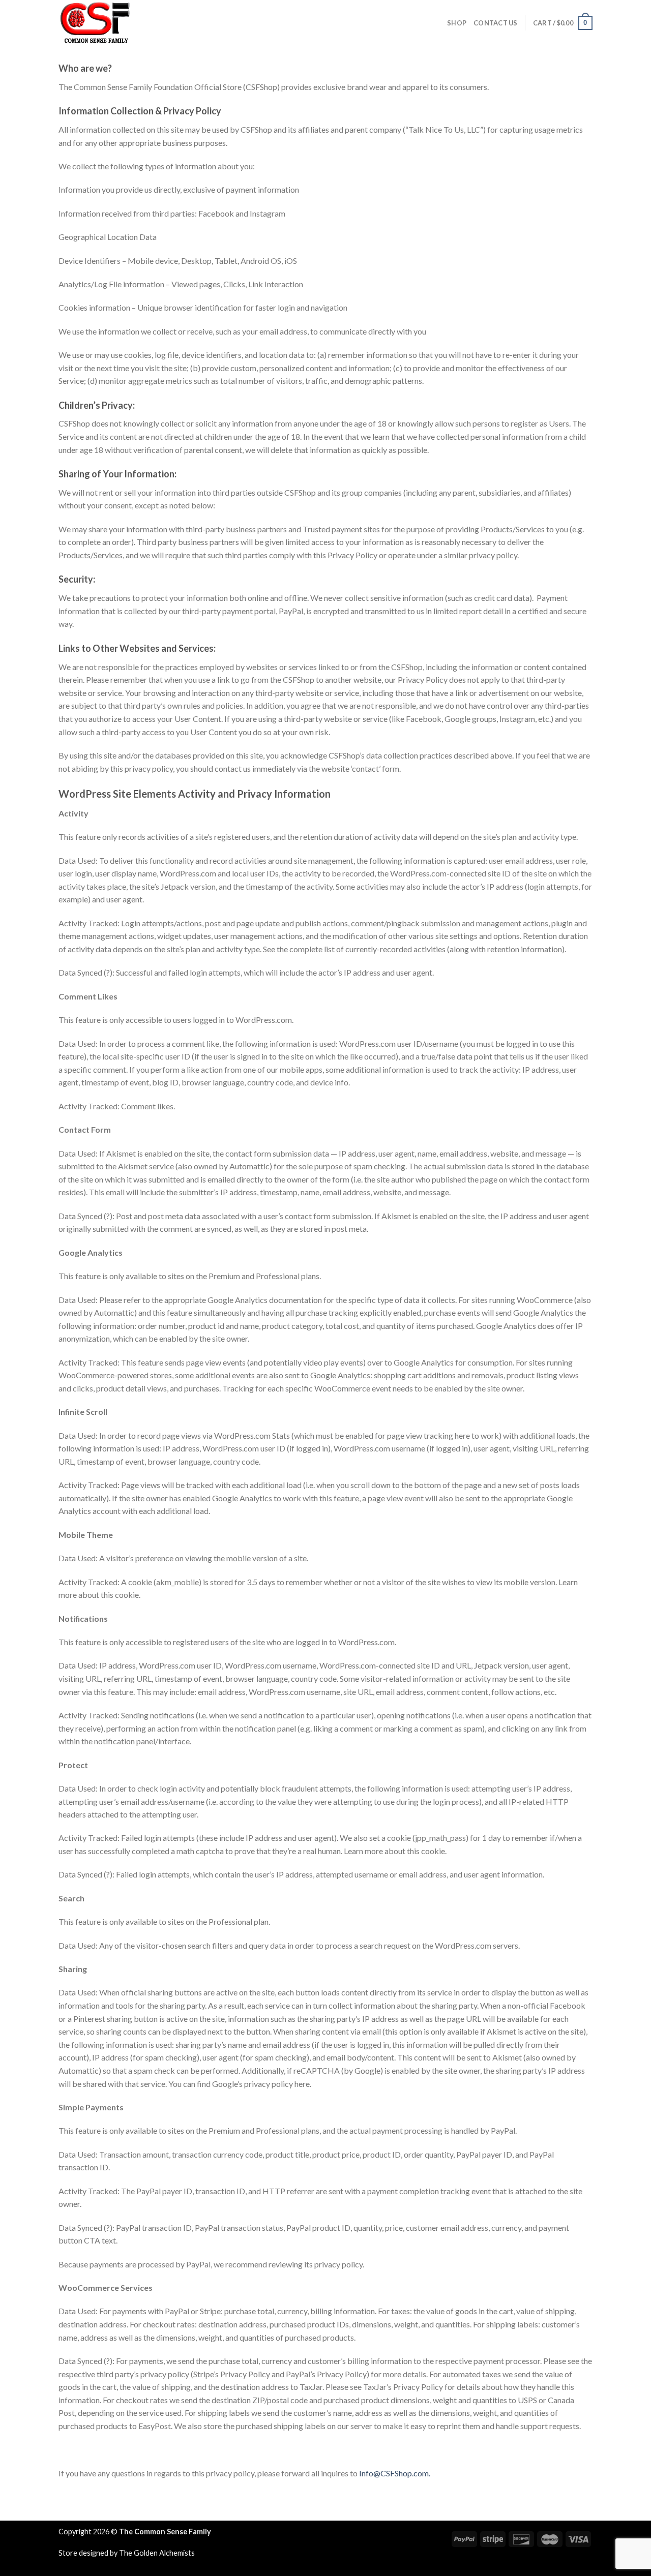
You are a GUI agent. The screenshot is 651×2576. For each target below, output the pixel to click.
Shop (457, 23)
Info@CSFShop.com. (395, 2473)
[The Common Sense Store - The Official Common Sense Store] (109, 23)
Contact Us (496, 23)
